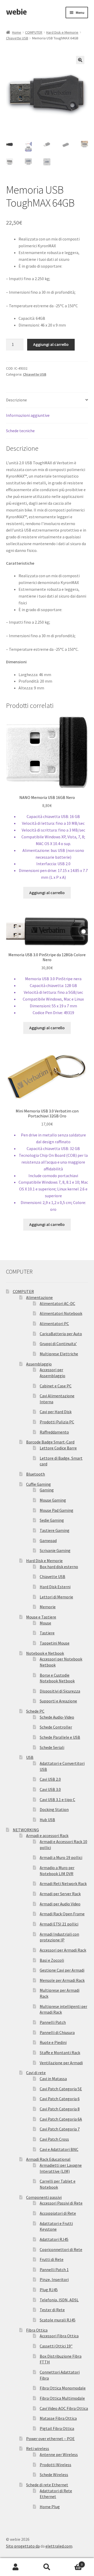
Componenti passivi (44, 2197)
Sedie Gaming (52, 1520)
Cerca (47, 2567)
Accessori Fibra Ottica (59, 2336)
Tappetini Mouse (55, 1643)
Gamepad (48, 1540)
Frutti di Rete (52, 2259)
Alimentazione (39, 1297)
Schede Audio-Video (57, 1717)
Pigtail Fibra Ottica (57, 2428)
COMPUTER (34, 32)
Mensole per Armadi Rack (62, 1980)
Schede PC (35, 1711)
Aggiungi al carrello (51, 344)
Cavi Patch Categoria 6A (61, 2119)
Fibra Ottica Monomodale (63, 2388)
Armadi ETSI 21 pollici (59, 1924)
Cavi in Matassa (53, 2079)
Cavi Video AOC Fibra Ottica (64, 2408)
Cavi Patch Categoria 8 (60, 2109)
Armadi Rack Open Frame (62, 1914)
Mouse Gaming (53, 1500)
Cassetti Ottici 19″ (56, 2346)
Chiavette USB (17, 38)
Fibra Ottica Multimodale (62, 2398)
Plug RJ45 (49, 2290)
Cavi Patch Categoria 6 (60, 2099)
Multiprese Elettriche (59, 1354)
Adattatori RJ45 (54, 2239)
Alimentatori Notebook (61, 1313)
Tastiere (47, 1633)
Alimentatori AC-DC (57, 1303)
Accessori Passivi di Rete (61, 2203)
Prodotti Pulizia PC (57, 1422)
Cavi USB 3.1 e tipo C (57, 1799)
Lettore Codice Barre (58, 1448)
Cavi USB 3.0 (50, 1789)
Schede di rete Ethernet (47, 2485)
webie (16, 12)
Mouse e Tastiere (41, 1617)
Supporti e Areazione (58, 1701)
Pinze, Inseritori (54, 2279)
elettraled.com (59, 2546)
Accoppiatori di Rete (58, 2213)
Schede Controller (56, 1727)
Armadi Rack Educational (48, 2159)
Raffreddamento (54, 1432)
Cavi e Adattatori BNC (59, 2149)
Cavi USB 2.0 (50, 1779)
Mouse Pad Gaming (57, 1510)
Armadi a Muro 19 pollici (61, 1857)
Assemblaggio (39, 1364)
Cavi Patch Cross (54, 2139)
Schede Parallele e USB (60, 1737)
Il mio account (16, 2567)
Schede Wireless (54, 2475)
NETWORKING (26, 1830)
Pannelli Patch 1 (54, 2270)
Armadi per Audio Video (60, 1904)
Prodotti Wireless (55, 2465)
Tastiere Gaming (55, 1530)
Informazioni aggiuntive (28, 415)
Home (17, 32)
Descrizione (16, 400)
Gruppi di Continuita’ (58, 1344)
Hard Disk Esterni (55, 1587)
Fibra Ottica (37, 2330)
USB (30, 1757)
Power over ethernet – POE (50, 2439)
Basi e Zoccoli (52, 1960)
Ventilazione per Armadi (61, 2063)
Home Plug (50, 2507)
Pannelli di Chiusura (57, 2032)
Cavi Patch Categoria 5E (61, 2089)
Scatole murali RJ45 (58, 2320)
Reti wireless (38, 2448)
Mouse (45, 1623)
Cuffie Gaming (39, 1484)
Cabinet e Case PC (56, 1386)
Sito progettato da (23, 2546)
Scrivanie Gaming (55, 1550)
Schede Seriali (52, 1747)
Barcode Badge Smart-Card (50, 1442)
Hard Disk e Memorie (62, 32)
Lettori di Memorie (56, 1597)
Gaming (47, 1490)
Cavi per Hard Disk (56, 1412)
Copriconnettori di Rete (61, 2249)
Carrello (73, 2563)
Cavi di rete (36, 2073)
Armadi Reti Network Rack (63, 1883)
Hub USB (47, 1820)
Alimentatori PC (54, 1323)
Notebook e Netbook (45, 1653)
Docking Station (54, 1809)
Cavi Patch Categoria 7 (60, 2129)
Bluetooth (36, 1474)
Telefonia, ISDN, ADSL (59, 2300)
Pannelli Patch (53, 2022)
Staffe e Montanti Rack (60, 2053)
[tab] (47, 400)
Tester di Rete (52, 2310)
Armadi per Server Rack (60, 1894)
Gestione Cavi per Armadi (62, 1970)
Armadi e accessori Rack (47, 1835)
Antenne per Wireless (59, 2454)
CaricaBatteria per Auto (61, 1334)
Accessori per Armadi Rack (63, 1950)
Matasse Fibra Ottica (58, 2418)
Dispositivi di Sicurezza (60, 1691)
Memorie (48, 1607)
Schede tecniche (20, 431)
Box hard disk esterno (59, 1567)
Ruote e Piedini (53, 2042)
